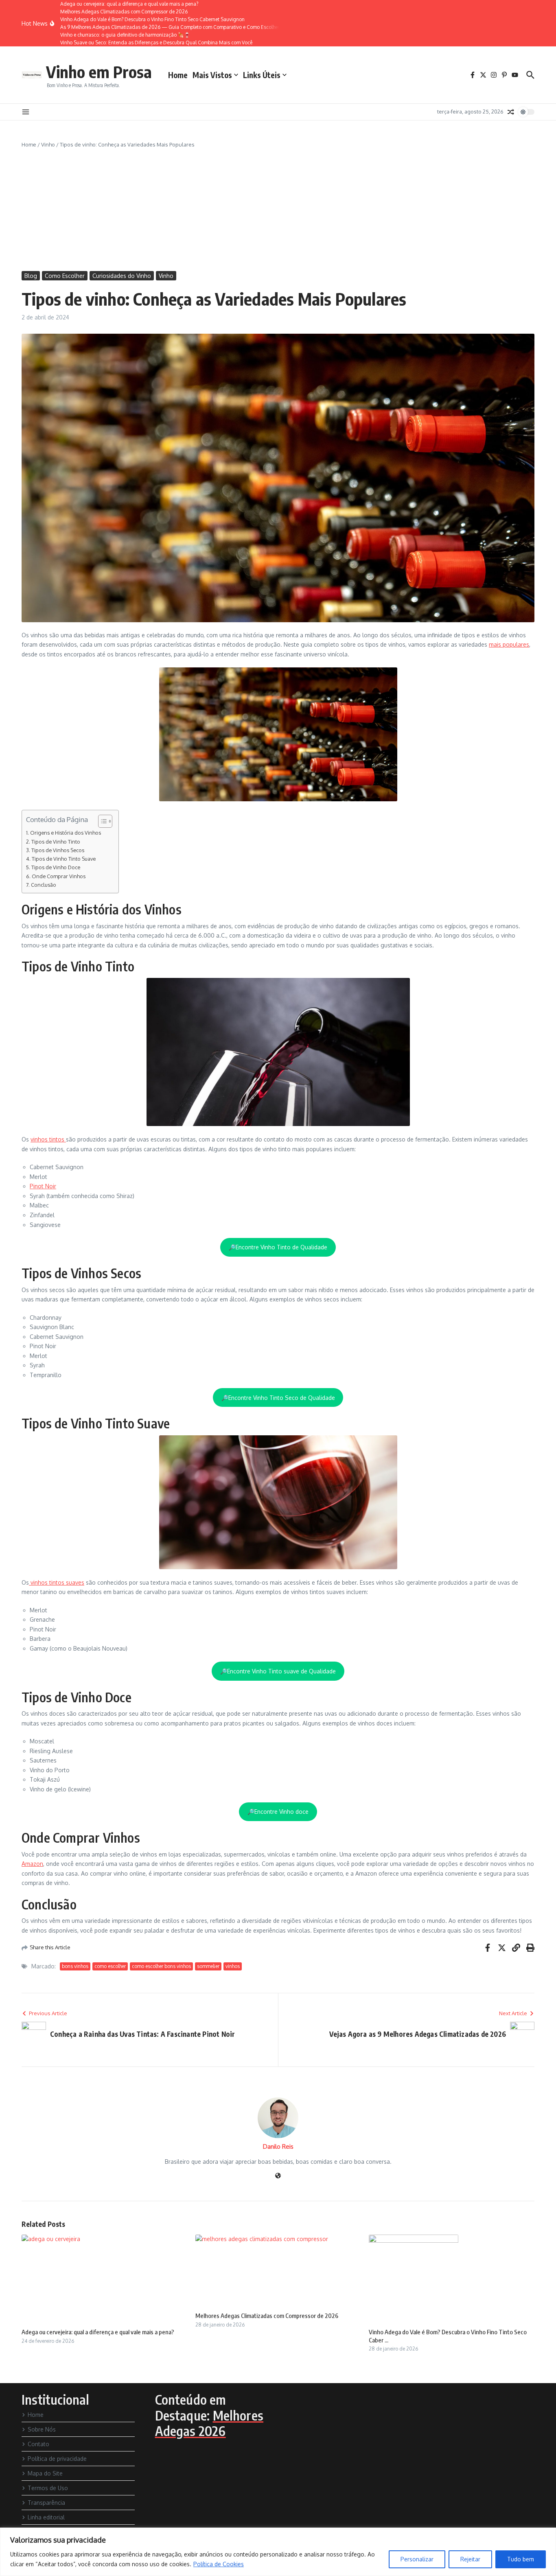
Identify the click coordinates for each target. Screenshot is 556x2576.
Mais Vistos (212, 75)
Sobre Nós (42, 2429)
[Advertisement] (278, 210)
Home (178, 75)
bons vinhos (75, 1966)
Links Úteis (262, 75)
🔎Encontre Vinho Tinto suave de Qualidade (278, 1671)
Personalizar (417, 2559)
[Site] (278, 2176)
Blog (31, 276)
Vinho (48, 144)
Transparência (46, 2503)
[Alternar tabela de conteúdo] (101, 821)
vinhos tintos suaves (57, 1582)
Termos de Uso (48, 2488)
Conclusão (44, 885)
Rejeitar (470, 2559)
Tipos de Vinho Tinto (56, 842)
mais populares (509, 644)
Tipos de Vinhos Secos (58, 850)
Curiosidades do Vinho (122, 276)
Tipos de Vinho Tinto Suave (64, 859)
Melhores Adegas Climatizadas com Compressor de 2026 (267, 2316)
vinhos (233, 1966)
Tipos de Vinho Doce (56, 867)
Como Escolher (65, 276)
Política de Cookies (219, 2564)
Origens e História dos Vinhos (66, 833)
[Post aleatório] (511, 112)
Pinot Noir (43, 1186)
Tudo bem (521, 2559)
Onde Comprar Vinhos (59, 876)
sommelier (208, 1966)
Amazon (32, 1864)
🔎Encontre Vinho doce (278, 1812)
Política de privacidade (57, 2459)
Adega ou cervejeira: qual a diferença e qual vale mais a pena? (98, 2332)
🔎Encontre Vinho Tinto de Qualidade (278, 1247)
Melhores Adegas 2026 (209, 2423)
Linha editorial (46, 2517)
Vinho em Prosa (99, 72)
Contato (38, 2444)
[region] (278, 2552)
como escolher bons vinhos (161, 1966)
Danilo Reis (278, 2146)
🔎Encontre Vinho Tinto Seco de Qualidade (278, 1398)
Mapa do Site (45, 2473)
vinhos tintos (48, 1139)
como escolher (110, 1966)
